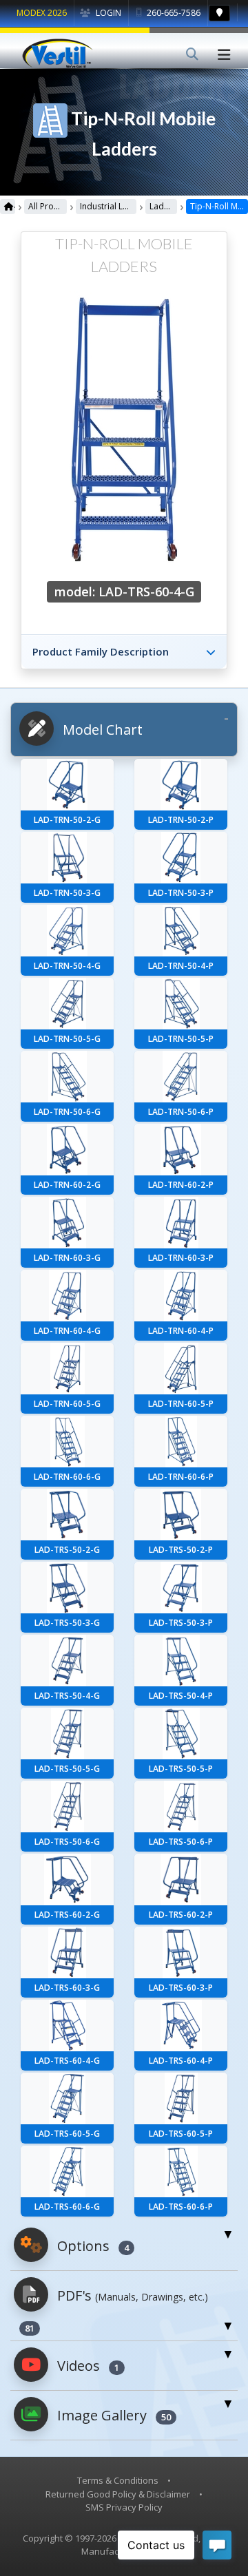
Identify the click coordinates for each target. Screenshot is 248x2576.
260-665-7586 (173, 13)
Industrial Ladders (108, 206)
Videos (86, 2366)
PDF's (116, 2310)
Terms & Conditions (118, 2480)
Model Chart (101, 730)
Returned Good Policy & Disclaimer (118, 2494)
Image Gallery (112, 2415)
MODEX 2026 (42, 13)
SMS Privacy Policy (124, 2507)
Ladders (163, 206)
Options (91, 2246)
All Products (48, 206)
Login (107, 13)
